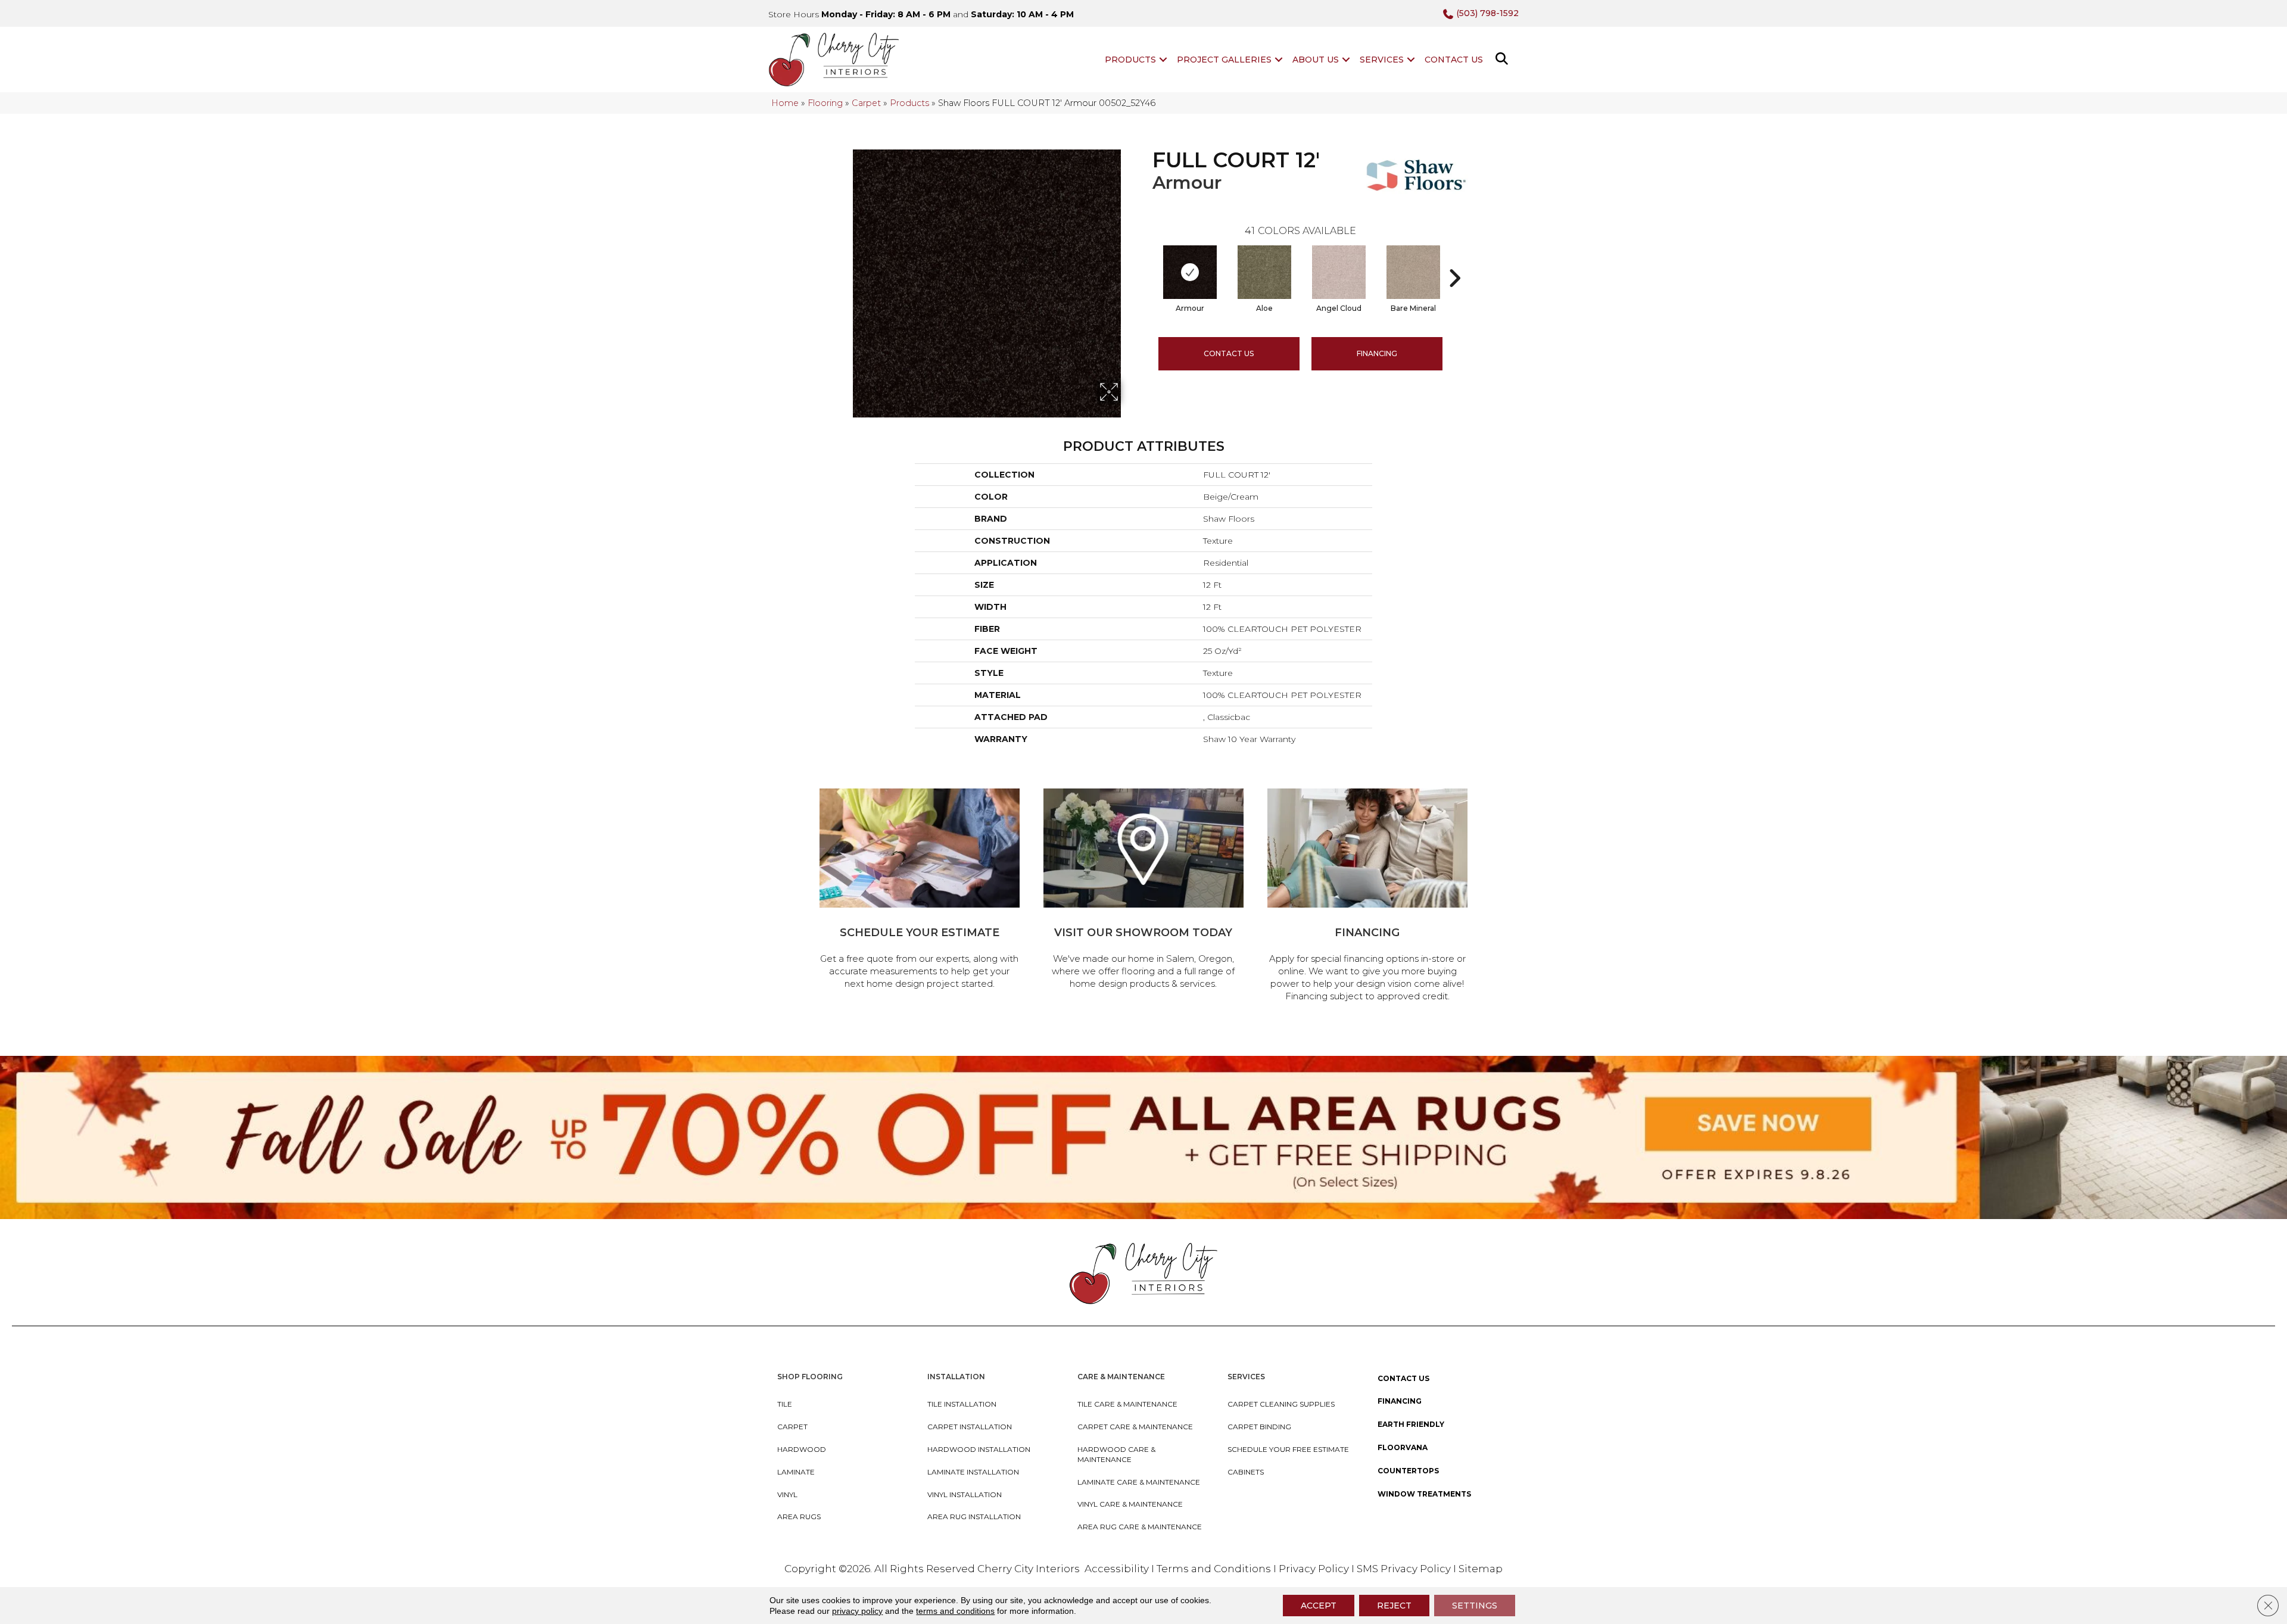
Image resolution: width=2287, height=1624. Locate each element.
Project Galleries (1224, 60)
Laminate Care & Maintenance (1139, 1482)
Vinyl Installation (965, 1494)
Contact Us (1454, 60)
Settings (1475, 1606)
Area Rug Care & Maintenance (1140, 1527)
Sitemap (1481, 1569)
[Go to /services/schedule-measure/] (920, 891)
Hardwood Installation (979, 1449)
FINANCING (1377, 353)
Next (1454, 260)
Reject (1394, 1606)
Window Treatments (1424, 1494)
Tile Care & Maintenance (1127, 1404)
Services (1382, 60)
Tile (785, 1404)
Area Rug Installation (974, 1517)
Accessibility (1117, 1569)
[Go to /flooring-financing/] (1367, 897)
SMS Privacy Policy (1405, 1569)
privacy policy (857, 1611)
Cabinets (1246, 1472)
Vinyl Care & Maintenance (1130, 1504)
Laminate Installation (973, 1472)
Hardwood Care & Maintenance (1116, 1454)
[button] (1163, 60)
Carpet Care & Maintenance (1135, 1427)
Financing (1400, 1401)
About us (1316, 60)
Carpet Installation (970, 1427)
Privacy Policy (1315, 1569)
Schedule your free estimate (1288, 1449)
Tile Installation (962, 1404)
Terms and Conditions (1214, 1569)
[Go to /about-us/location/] (1143, 891)
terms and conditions (955, 1611)
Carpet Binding (1259, 1427)
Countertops (1408, 1471)
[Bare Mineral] (1413, 272)
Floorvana (1403, 1447)
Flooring (825, 103)
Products (1130, 60)
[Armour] (1190, 272)
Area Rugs (799, 1517)
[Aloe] (1264, 272)
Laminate (796, 1472)
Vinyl (787, 1494)
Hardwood (802, 1449)
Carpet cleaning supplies (1281, 1404)
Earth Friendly (1411, 1424)
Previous (1146, 260)
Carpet (866, 103)
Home (785, 103)
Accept (1319, 1606)
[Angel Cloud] (1339, 272)
